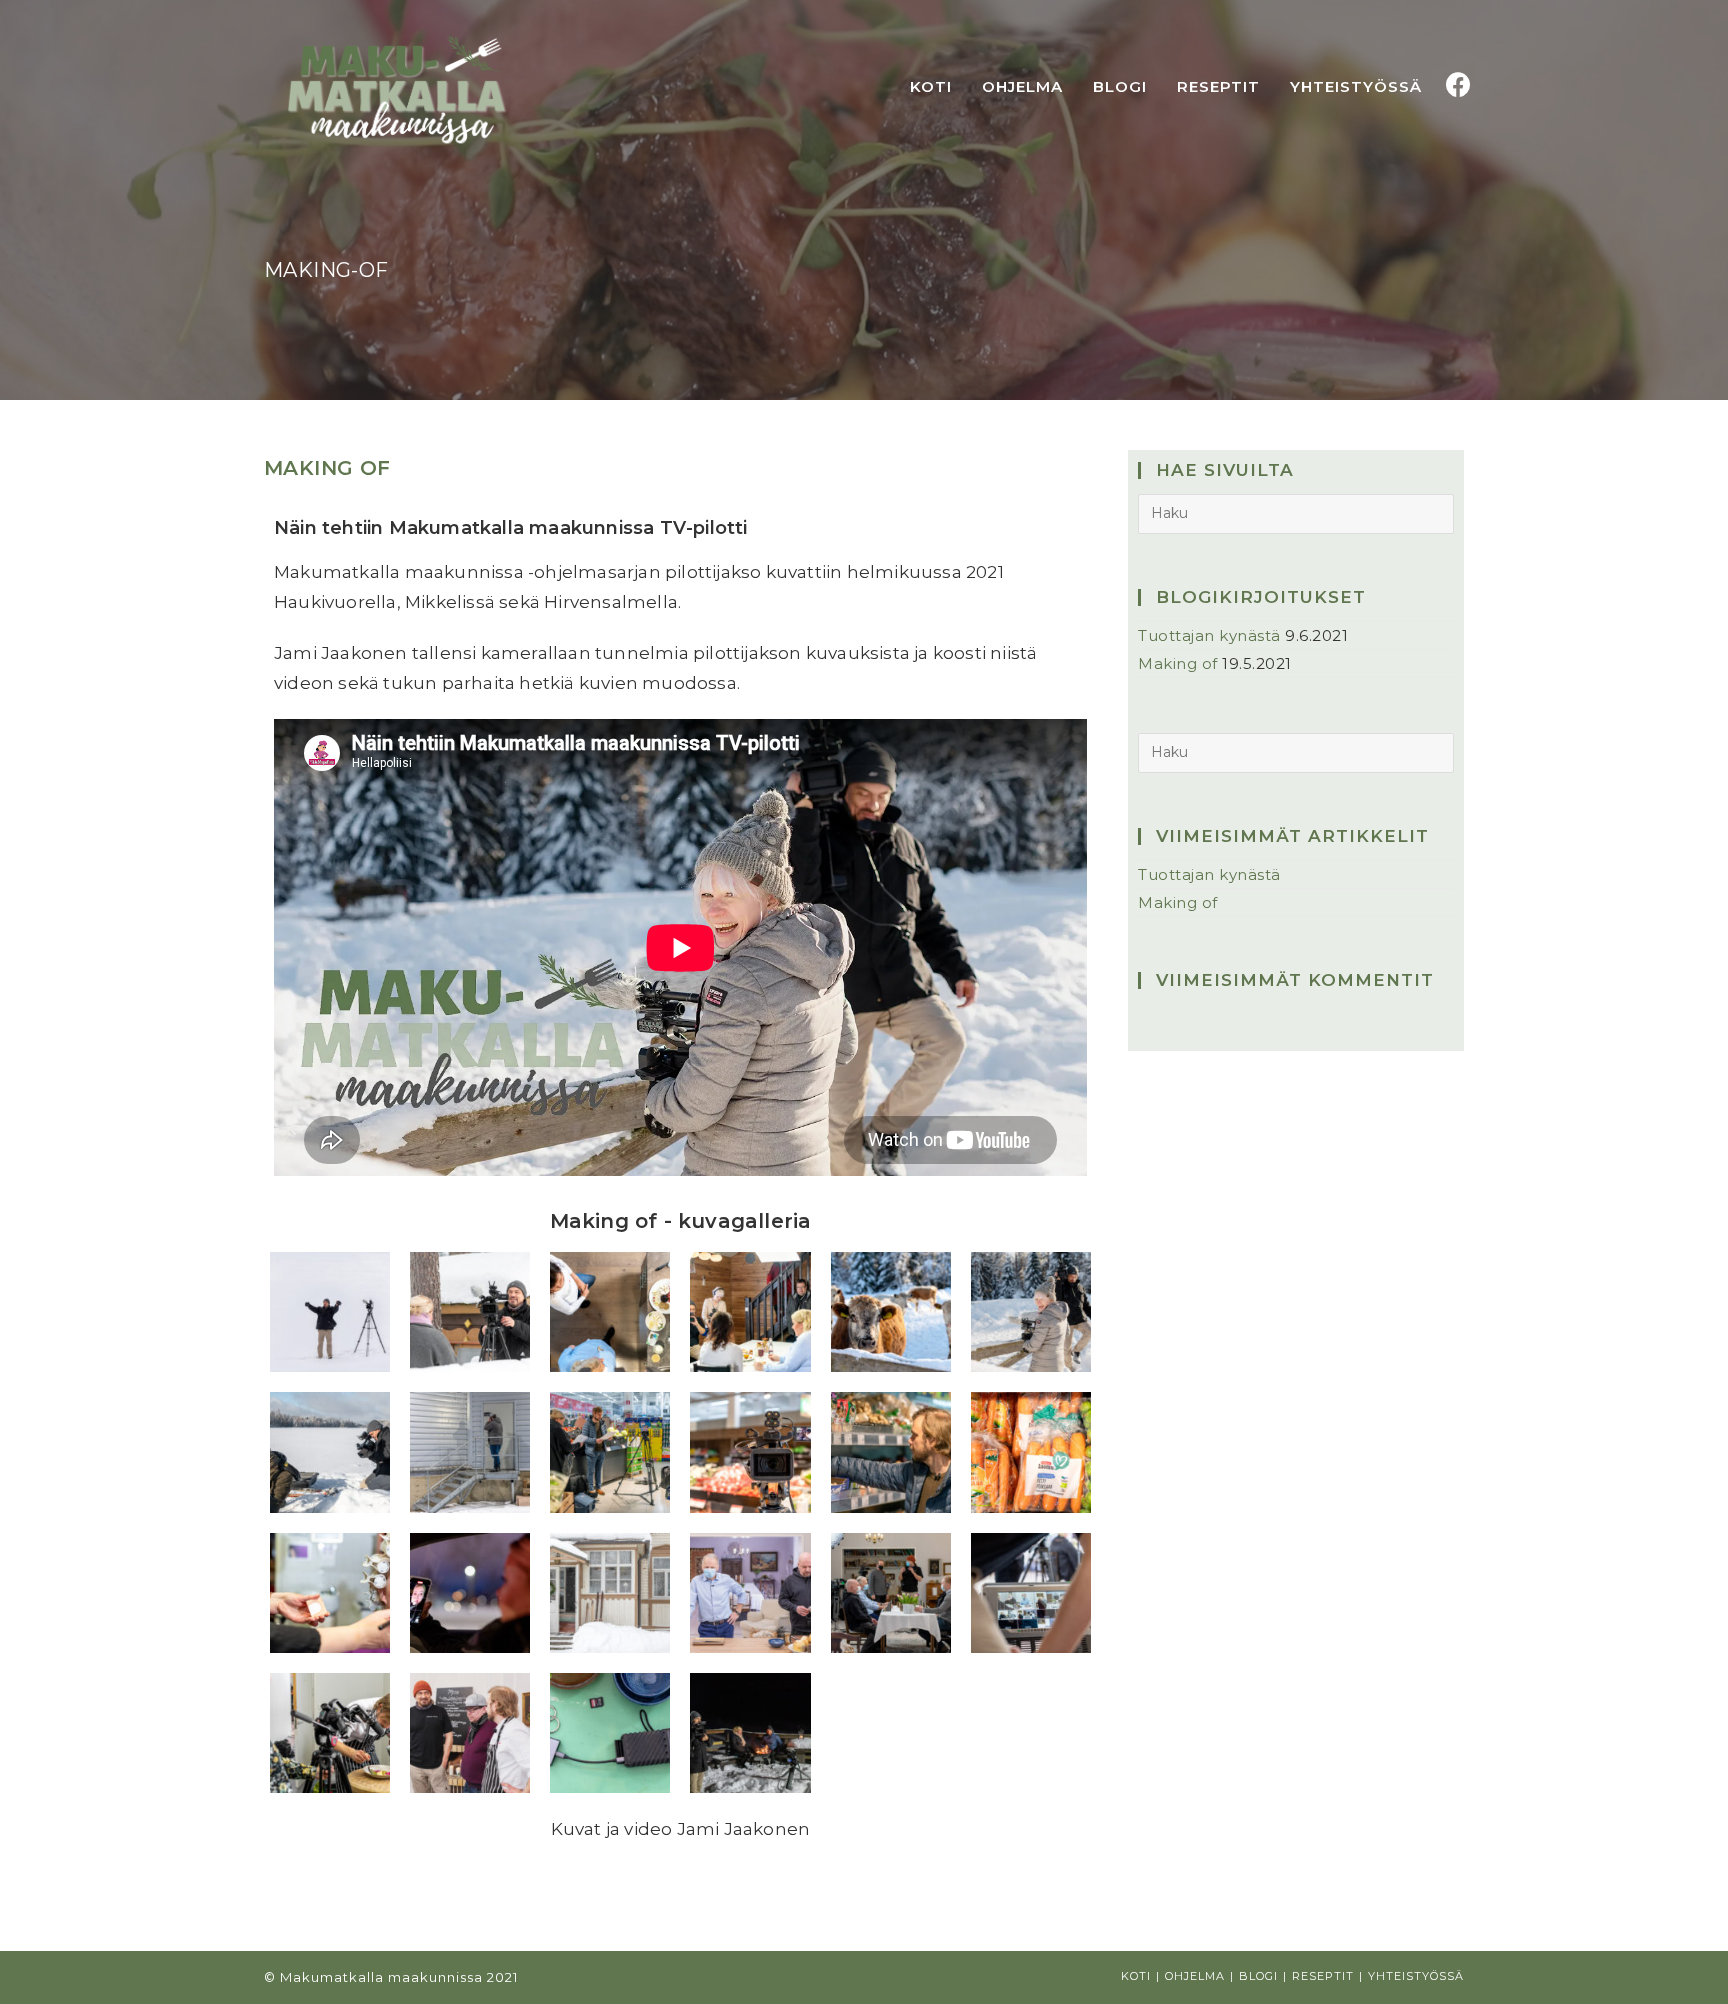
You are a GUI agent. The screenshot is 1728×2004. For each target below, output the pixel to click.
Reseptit (1323, 1976)
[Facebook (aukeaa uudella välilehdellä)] (1458, 85)
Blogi (1258, 1976)
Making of (327, 468)
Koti (1136, 1976)
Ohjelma (1195, 1976)
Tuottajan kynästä (1209, 635)
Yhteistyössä (1416, 1976)
